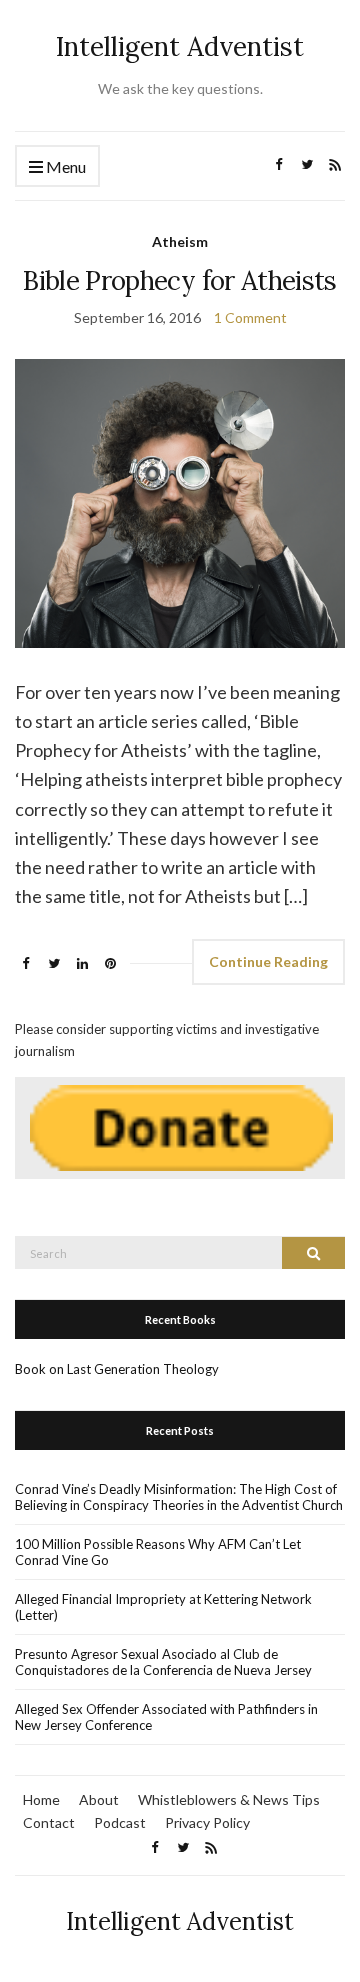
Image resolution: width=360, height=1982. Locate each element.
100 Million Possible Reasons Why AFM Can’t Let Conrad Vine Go (158, 1552)
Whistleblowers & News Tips (229, 1799)
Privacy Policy (207, 1822)
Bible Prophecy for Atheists (179, 280)
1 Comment (250, 317)
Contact (49, 1822)
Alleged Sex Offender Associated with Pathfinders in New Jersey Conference (166, 1717)
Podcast (120, 1822)
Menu (64, 166)
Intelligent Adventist (180, 46)
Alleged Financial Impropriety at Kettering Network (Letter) (163, 1607)
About (99, 1799)
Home (41, 1799)
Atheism (180, 241)
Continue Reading (268, 961)
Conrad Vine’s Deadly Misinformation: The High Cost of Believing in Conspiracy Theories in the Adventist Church (179, 1497)
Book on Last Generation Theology (117, 1369)
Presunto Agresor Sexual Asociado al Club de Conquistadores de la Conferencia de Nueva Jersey (163, 1662)
